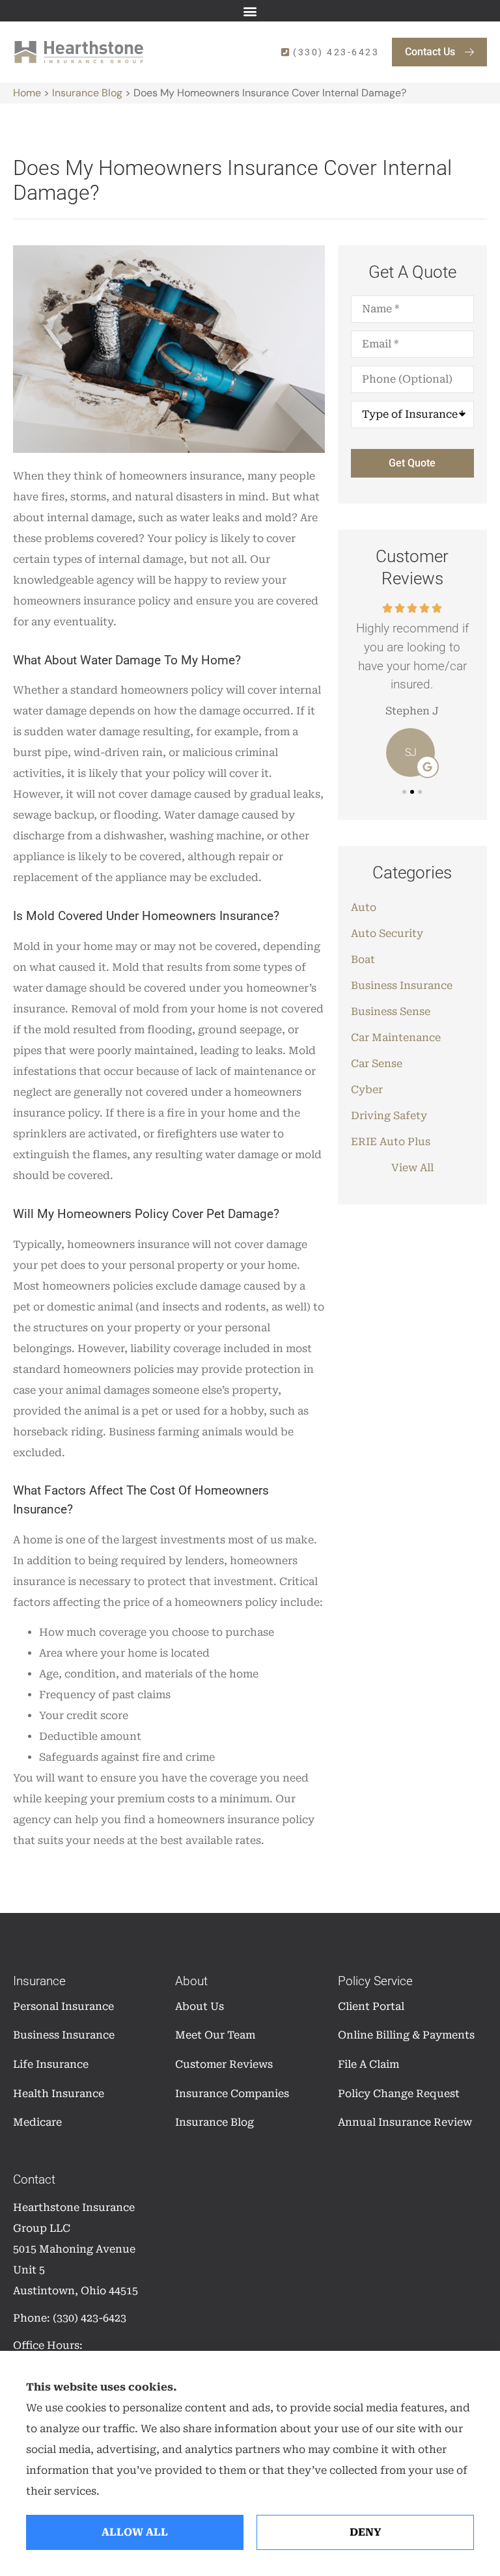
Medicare (37, 2122)
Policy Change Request (399, 2094)
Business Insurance (64, 2035)
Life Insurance (51, 2064)
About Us (200, 2006)
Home (27, 93)
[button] (250, 11)
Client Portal (371, 2006)
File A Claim (368, 2064)
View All (412, 1168)
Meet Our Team (215, 2035)
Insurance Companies (232, 2094)
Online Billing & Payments (406, 2035)
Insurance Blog (87, 93)
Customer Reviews (224, 2064)
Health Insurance (59, 2094)
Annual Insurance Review (405, 2122)
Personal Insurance (63, 2006)
